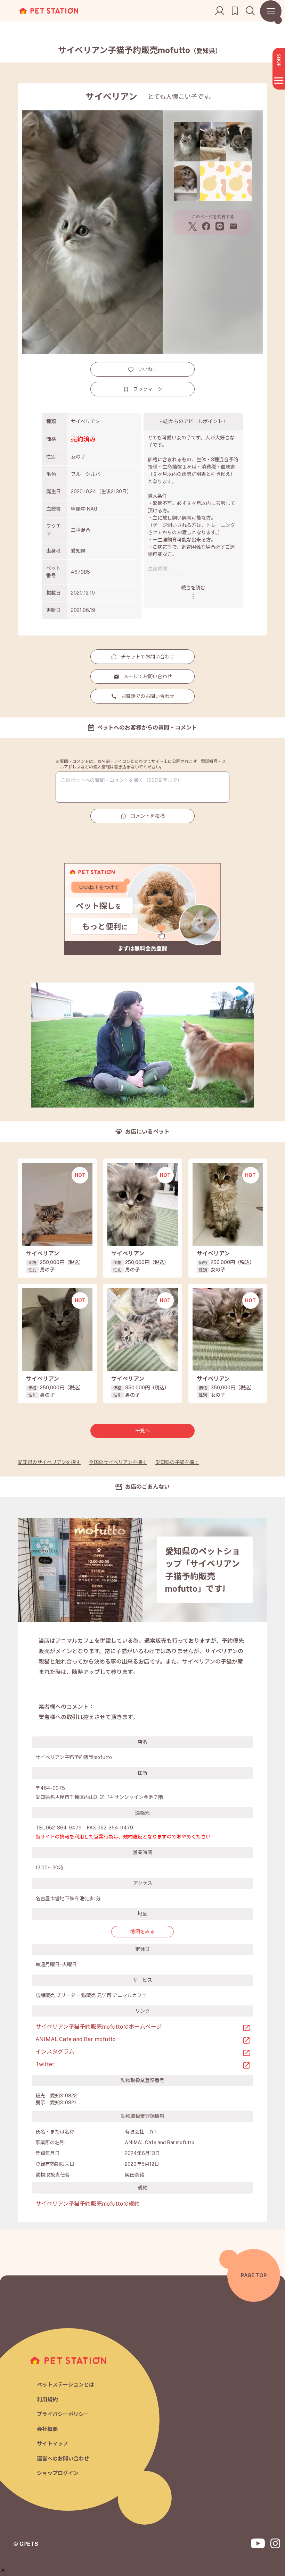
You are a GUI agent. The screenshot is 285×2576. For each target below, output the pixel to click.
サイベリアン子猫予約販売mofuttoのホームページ (99, 2027)
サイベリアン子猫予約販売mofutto (140, 50)
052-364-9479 (64, 1828)
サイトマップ (52, 2444)
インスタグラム (55, 2052)
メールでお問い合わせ (148, 676)
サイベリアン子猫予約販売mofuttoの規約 (88, 2204)
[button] (3, 2570)
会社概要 (47, 2429)
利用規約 (47, 2400)
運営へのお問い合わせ (63, 2459)
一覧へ (142, 1431)
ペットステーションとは (66, 2385)
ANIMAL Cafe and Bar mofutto (76, 2039)
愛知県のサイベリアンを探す (49, 1462)
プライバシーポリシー (63, 2414)
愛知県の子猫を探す (177, 1462)
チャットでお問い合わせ (148, 657)
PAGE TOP (254, 2275)
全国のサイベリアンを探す (118, 1462)
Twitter (45, 2064)
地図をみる (142, 1931)
